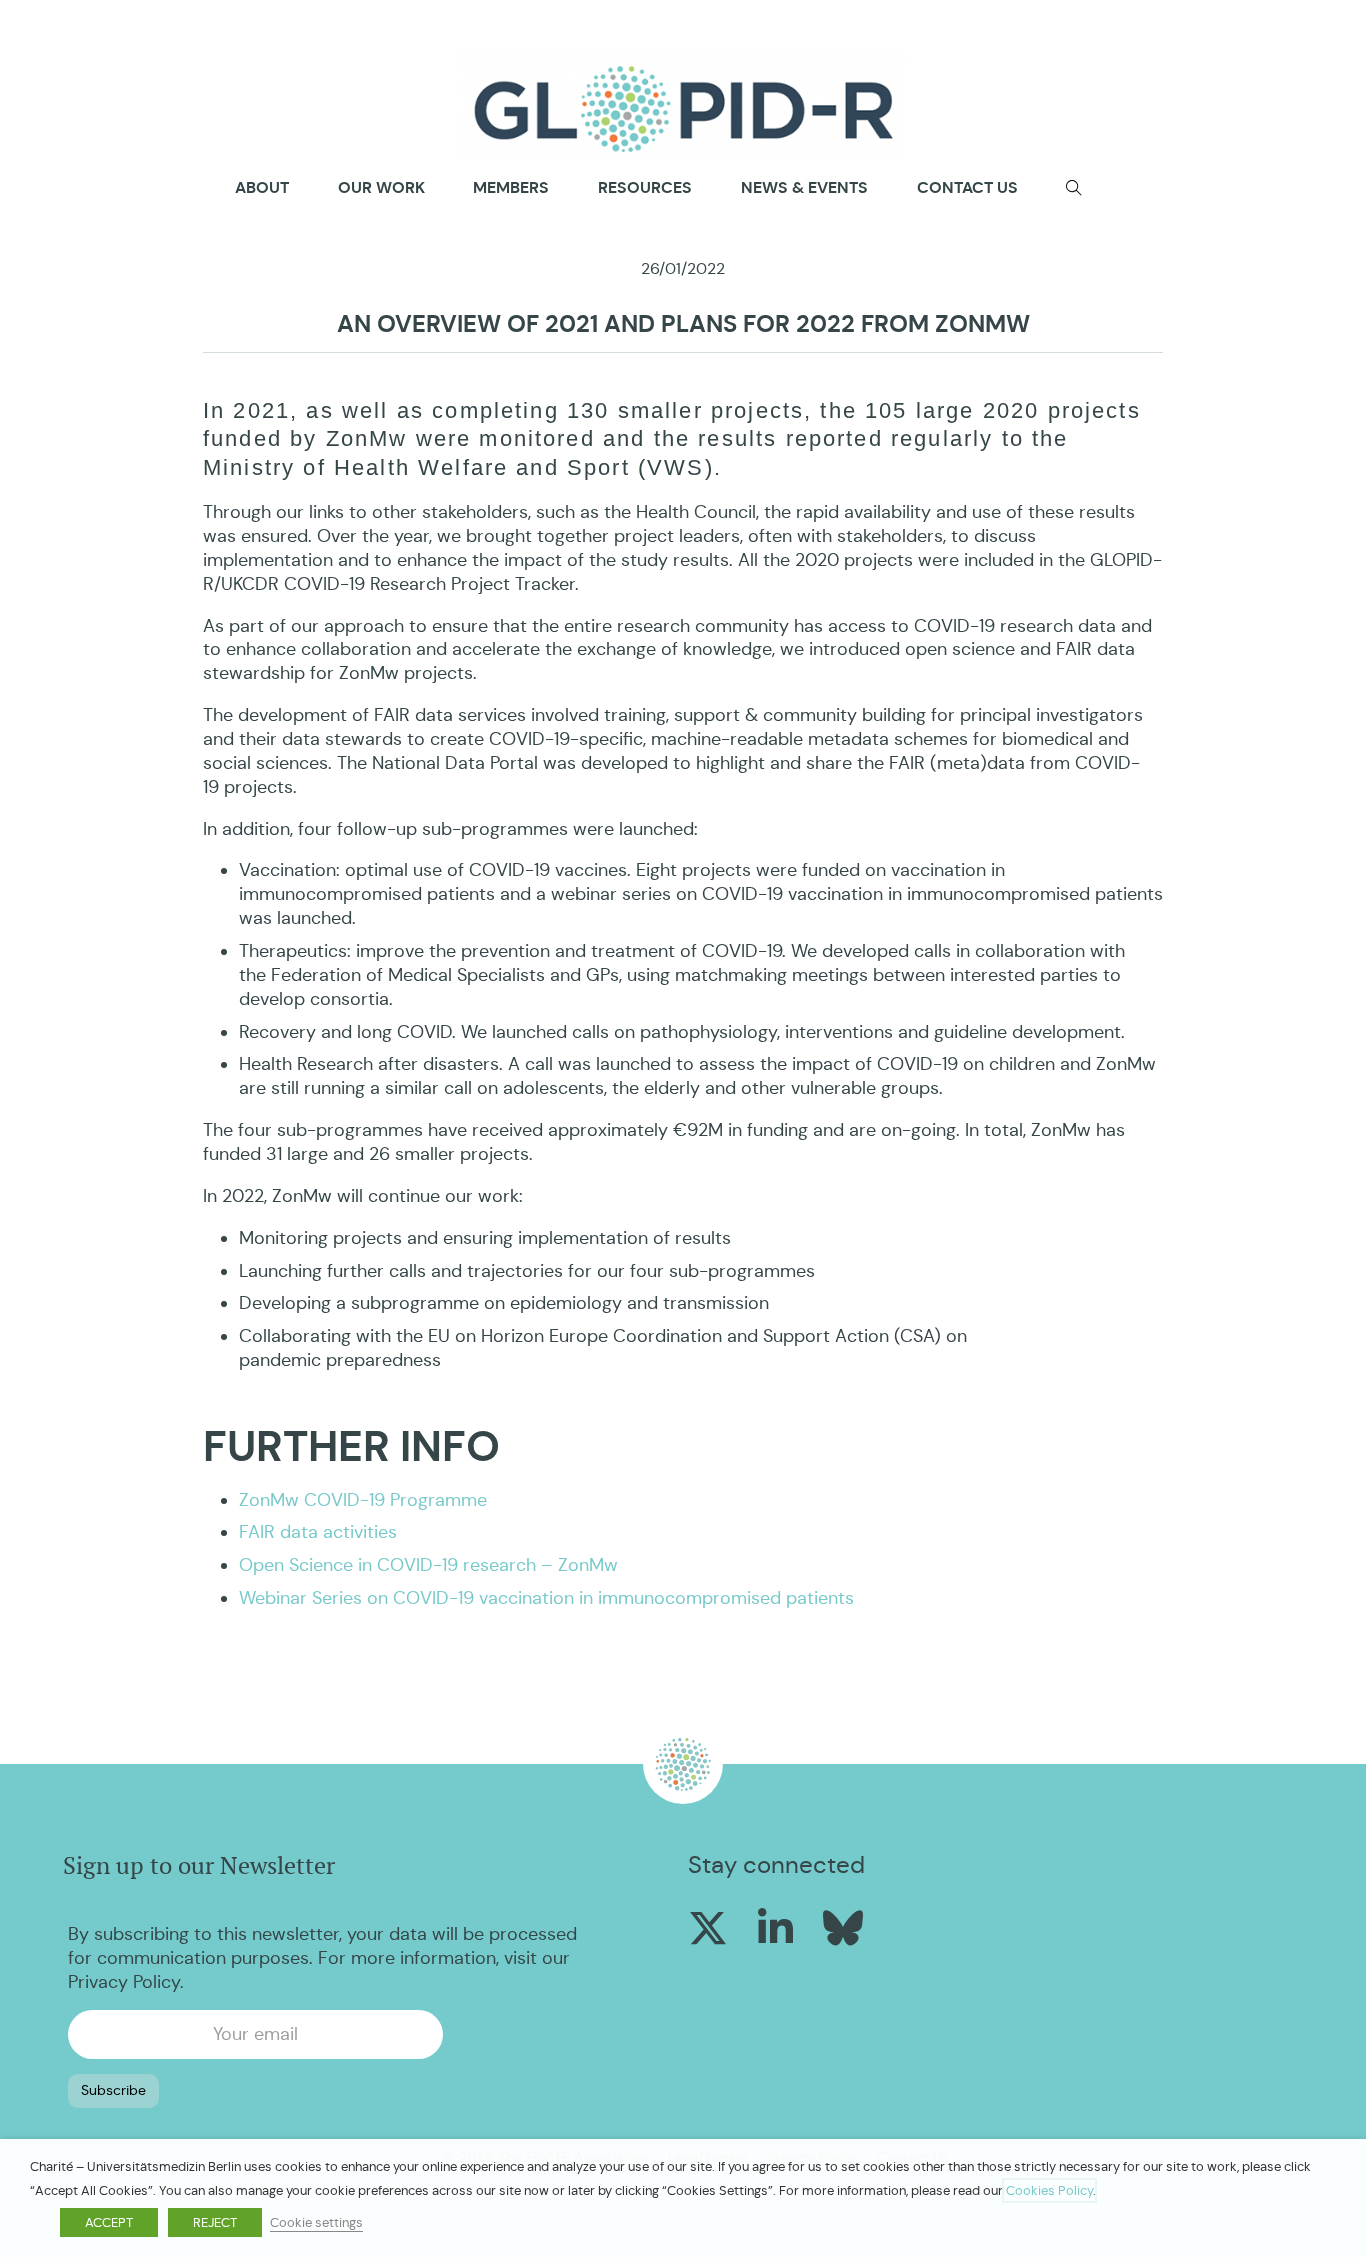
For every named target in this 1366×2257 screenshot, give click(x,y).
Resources (645, 187)
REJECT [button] (215, 2222)
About (262, 188)
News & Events (804, 187)
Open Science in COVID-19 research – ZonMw (428, 1565)
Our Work (381, 187)
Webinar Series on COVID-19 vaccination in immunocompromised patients (546, 1598)
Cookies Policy (1049, 2190)
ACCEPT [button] (109, 2222)
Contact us (967, 187)
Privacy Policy (124, 1982)
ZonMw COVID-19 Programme (363, 1500)
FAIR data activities (318, 1532)
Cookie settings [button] (316, 2222)
